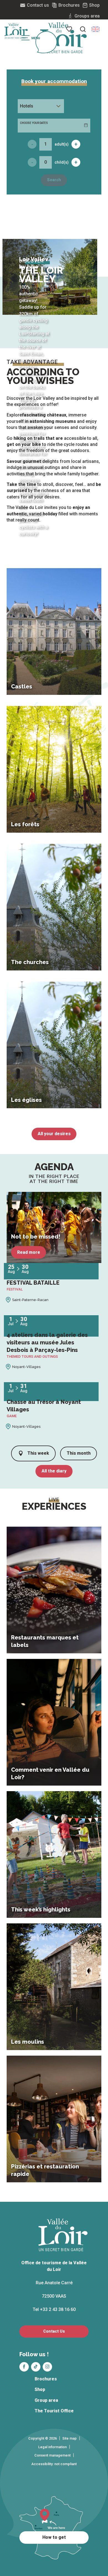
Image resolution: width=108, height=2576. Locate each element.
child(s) (62, 162)
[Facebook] (24, 2367)
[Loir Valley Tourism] (63, 38)
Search (54, 180)
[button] (96, 29)
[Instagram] (47, 2367)
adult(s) (62, 144)
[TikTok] (36, 2367)
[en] (96, 29)
